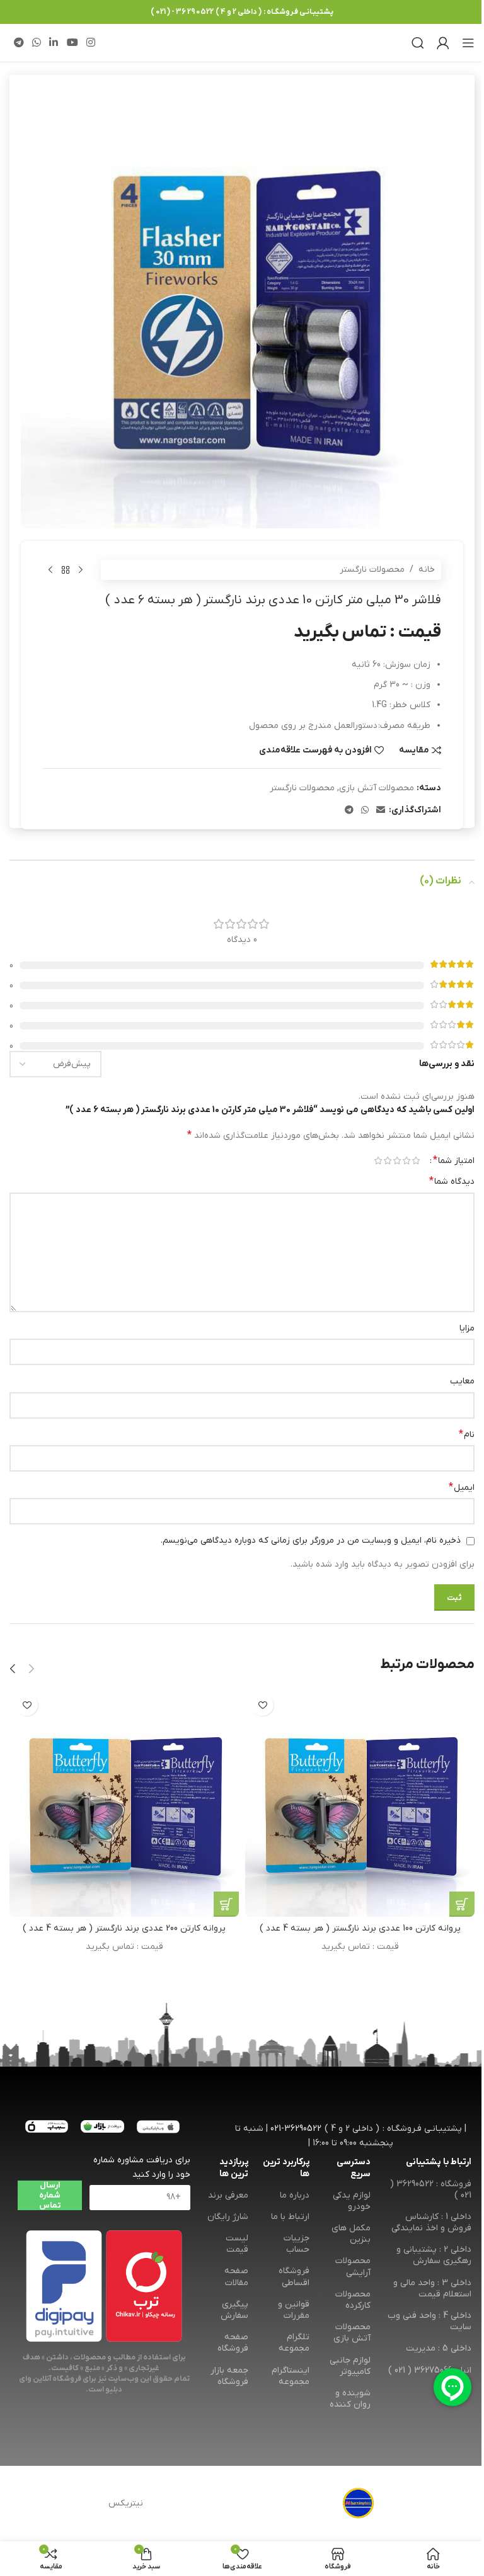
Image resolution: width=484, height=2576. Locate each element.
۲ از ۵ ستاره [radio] (406, 1160)
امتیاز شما (454, 1160)
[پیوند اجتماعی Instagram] (90, 43)
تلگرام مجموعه (294, 2343)
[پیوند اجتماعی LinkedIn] (54, 43)
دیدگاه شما (452, 1181)
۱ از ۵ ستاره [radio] (416, 1160)
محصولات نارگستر (372, 570)
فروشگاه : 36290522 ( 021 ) (431, 2190)
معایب (462, 1381)
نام (467, 1434)
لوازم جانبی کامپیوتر (350, 2366)
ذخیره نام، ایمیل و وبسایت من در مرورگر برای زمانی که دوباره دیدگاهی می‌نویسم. (311, 1540)
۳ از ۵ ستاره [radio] (397, 1160)
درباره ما (295, 2195)
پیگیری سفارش (234, 2310)
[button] (32, 1669)
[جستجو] (418, 43)
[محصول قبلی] (81, 570)
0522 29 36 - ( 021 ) (182, 12)
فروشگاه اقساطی (294, 2277)
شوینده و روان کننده (350, 2399)
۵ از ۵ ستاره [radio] (378, 1160)
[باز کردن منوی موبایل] (468, 43)
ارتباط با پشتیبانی (439, 2162)
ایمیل (462, 1487)
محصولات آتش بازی (377, 788)
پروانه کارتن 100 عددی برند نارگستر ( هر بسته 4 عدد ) (360, 1928)
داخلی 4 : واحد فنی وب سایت (429, 2321)
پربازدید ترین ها (234, 2168)
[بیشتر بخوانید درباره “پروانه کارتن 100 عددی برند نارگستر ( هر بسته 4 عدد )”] (462, 1904)
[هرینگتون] (358, 2504)
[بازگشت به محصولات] (66, 570)
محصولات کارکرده (353, 2300)
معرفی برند (228, 2195)
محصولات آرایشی (353, 2267)
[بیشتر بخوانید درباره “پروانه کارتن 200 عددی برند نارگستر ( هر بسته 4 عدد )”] (226, 1904)
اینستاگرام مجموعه (291, 2376)
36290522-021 (296, 2129)
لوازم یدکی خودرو (352, 2201)
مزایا (467, 1328)
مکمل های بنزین (351, 2234)
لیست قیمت (237, 2244)
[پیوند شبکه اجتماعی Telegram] (19, 43)
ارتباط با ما (290, 2217)
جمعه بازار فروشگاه (229, 2376)
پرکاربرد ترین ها (286, 2168)
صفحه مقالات (236, 2277)
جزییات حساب (297, 2244)
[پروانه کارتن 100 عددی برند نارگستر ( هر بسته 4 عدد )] (360, 1802)
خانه (427, 570)
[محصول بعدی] (50, 570)
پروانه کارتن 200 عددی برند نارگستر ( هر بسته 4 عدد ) (124, 1928)
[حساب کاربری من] (443, 43)
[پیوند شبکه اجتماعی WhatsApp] (36, 43)
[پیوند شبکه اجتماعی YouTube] (72, 43)
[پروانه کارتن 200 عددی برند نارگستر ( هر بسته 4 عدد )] (124, 1802)
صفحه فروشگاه (233, 2343)
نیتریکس (126, 2503)
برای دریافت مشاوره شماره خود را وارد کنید (141, 2167)
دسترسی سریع (354, 2168)
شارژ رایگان (228, 2217)
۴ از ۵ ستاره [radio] (387, 1160)
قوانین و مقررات (294, 2310)
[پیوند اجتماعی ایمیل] (381, 811)
